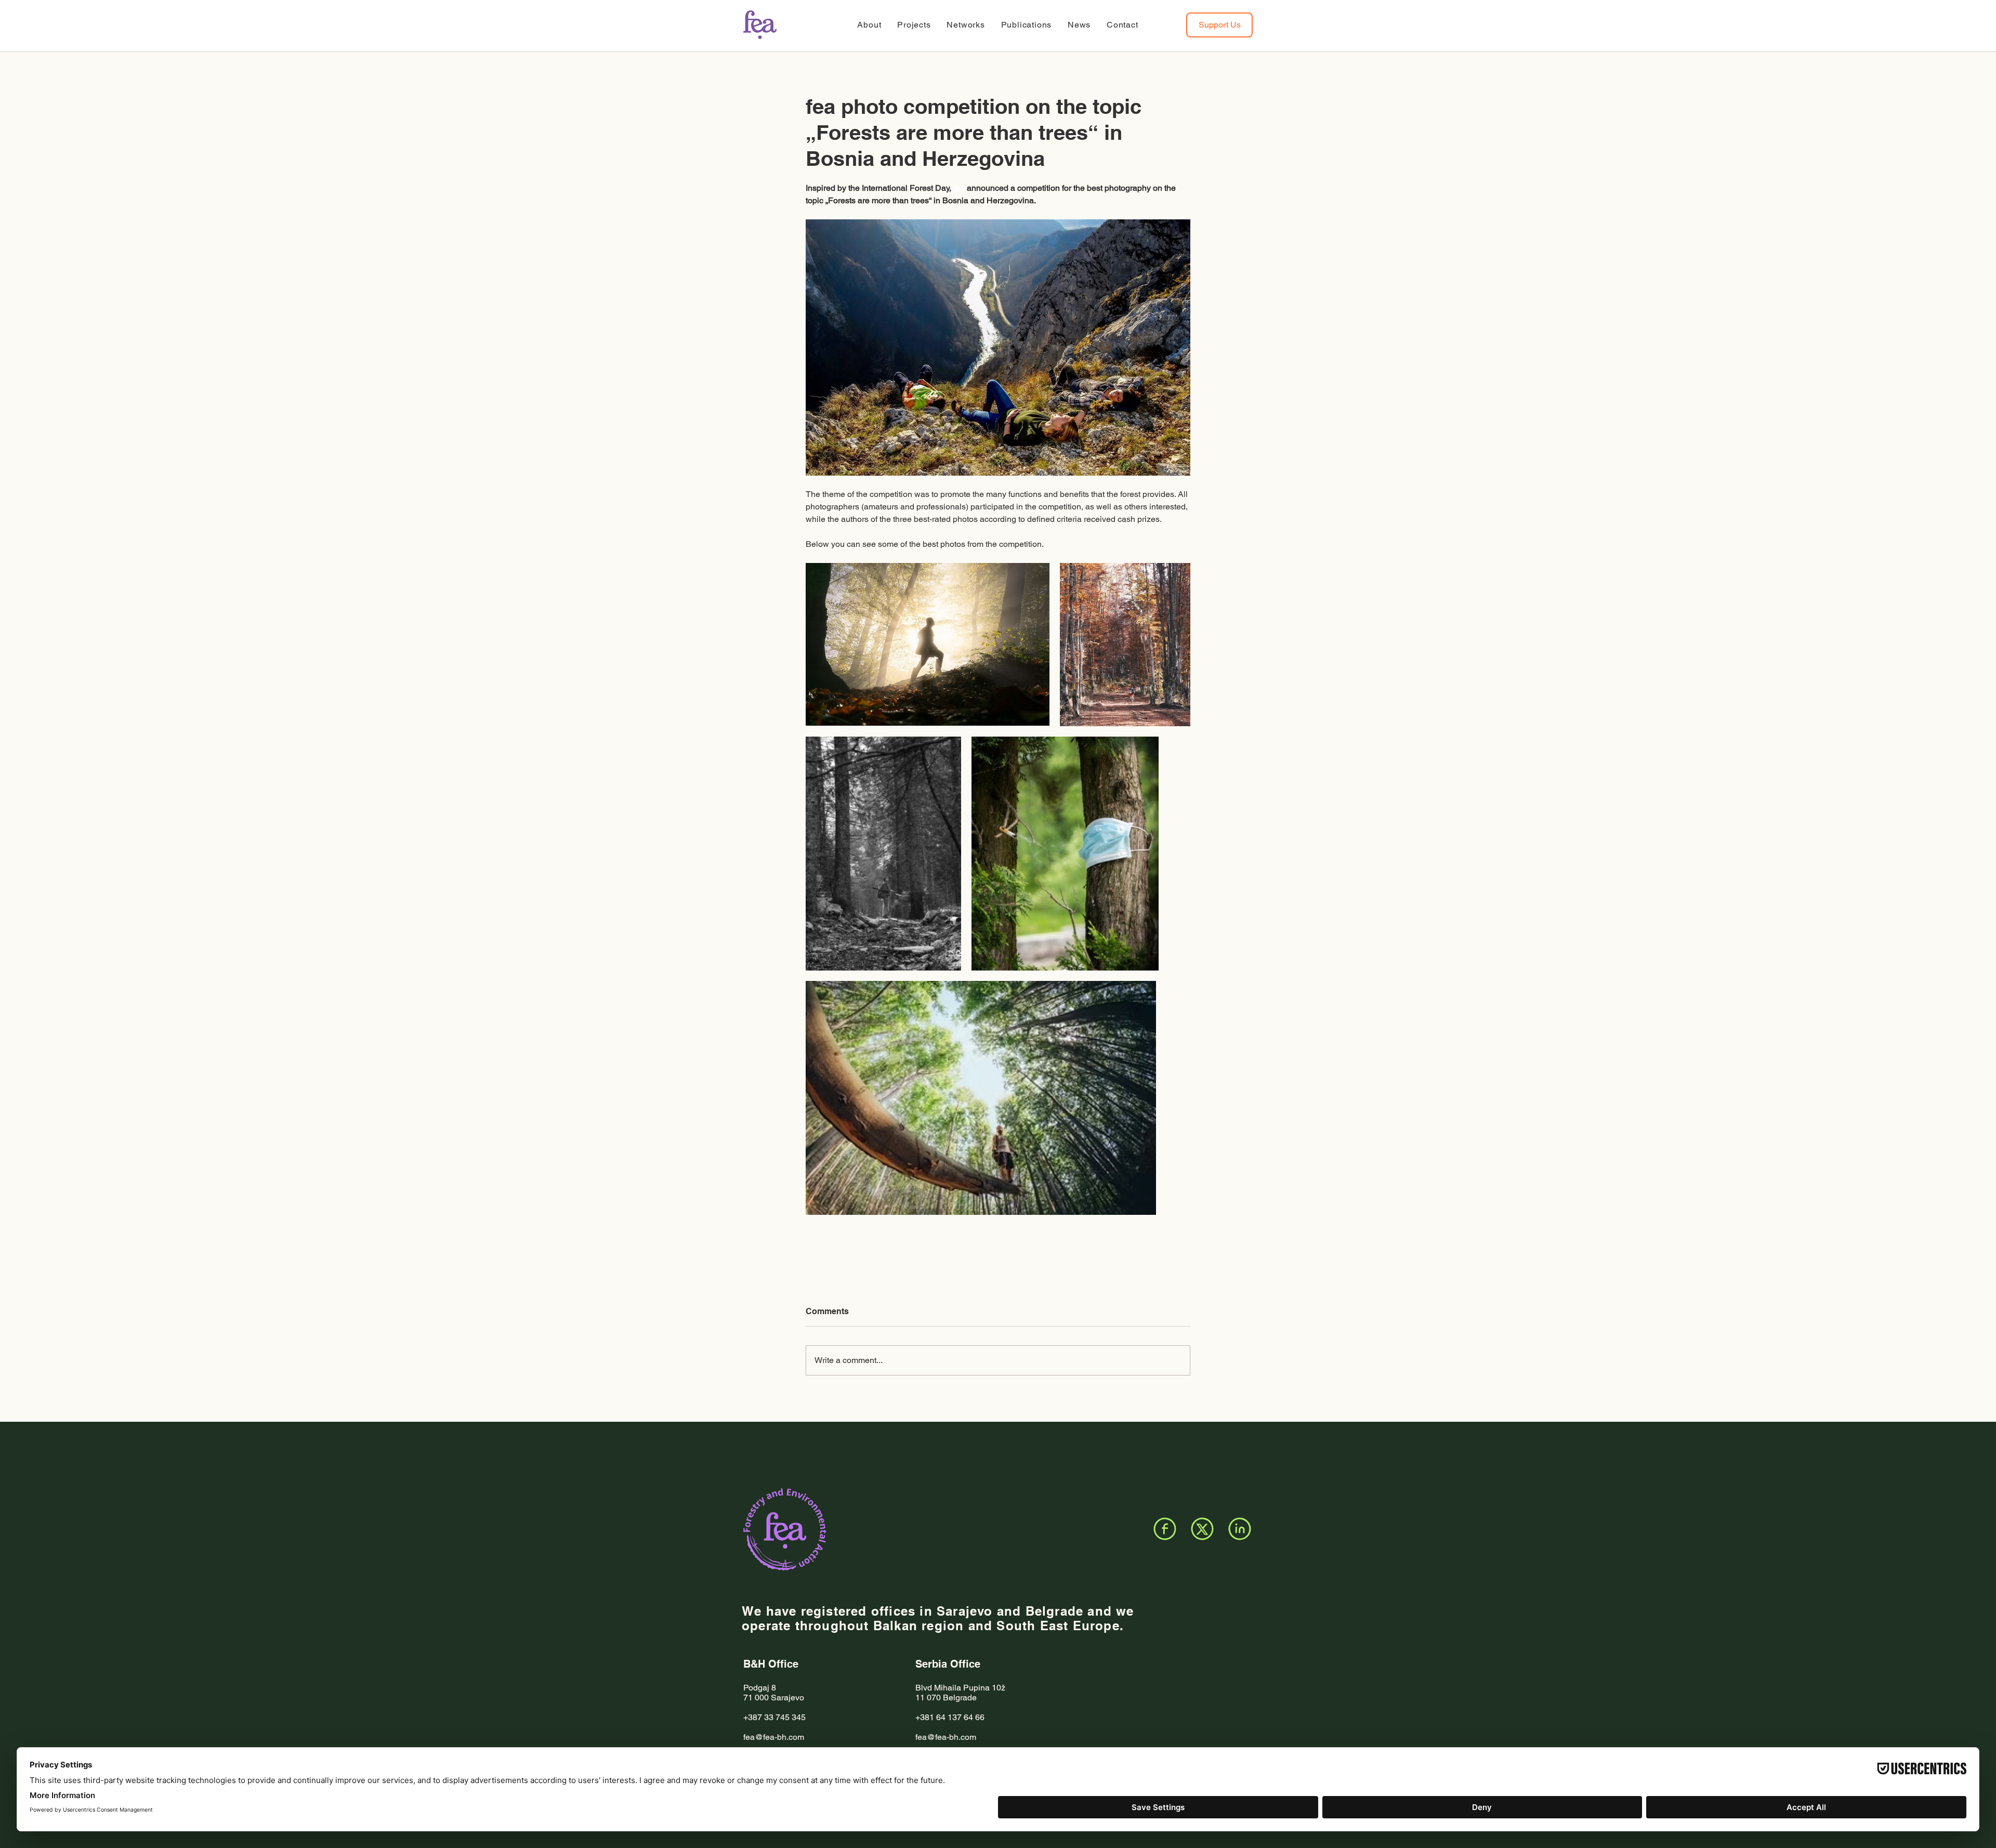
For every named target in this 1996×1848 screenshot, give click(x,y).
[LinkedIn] (1240, 1529)
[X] (1202, 1529)
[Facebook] (1165, 1529)
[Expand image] (928, 644)
